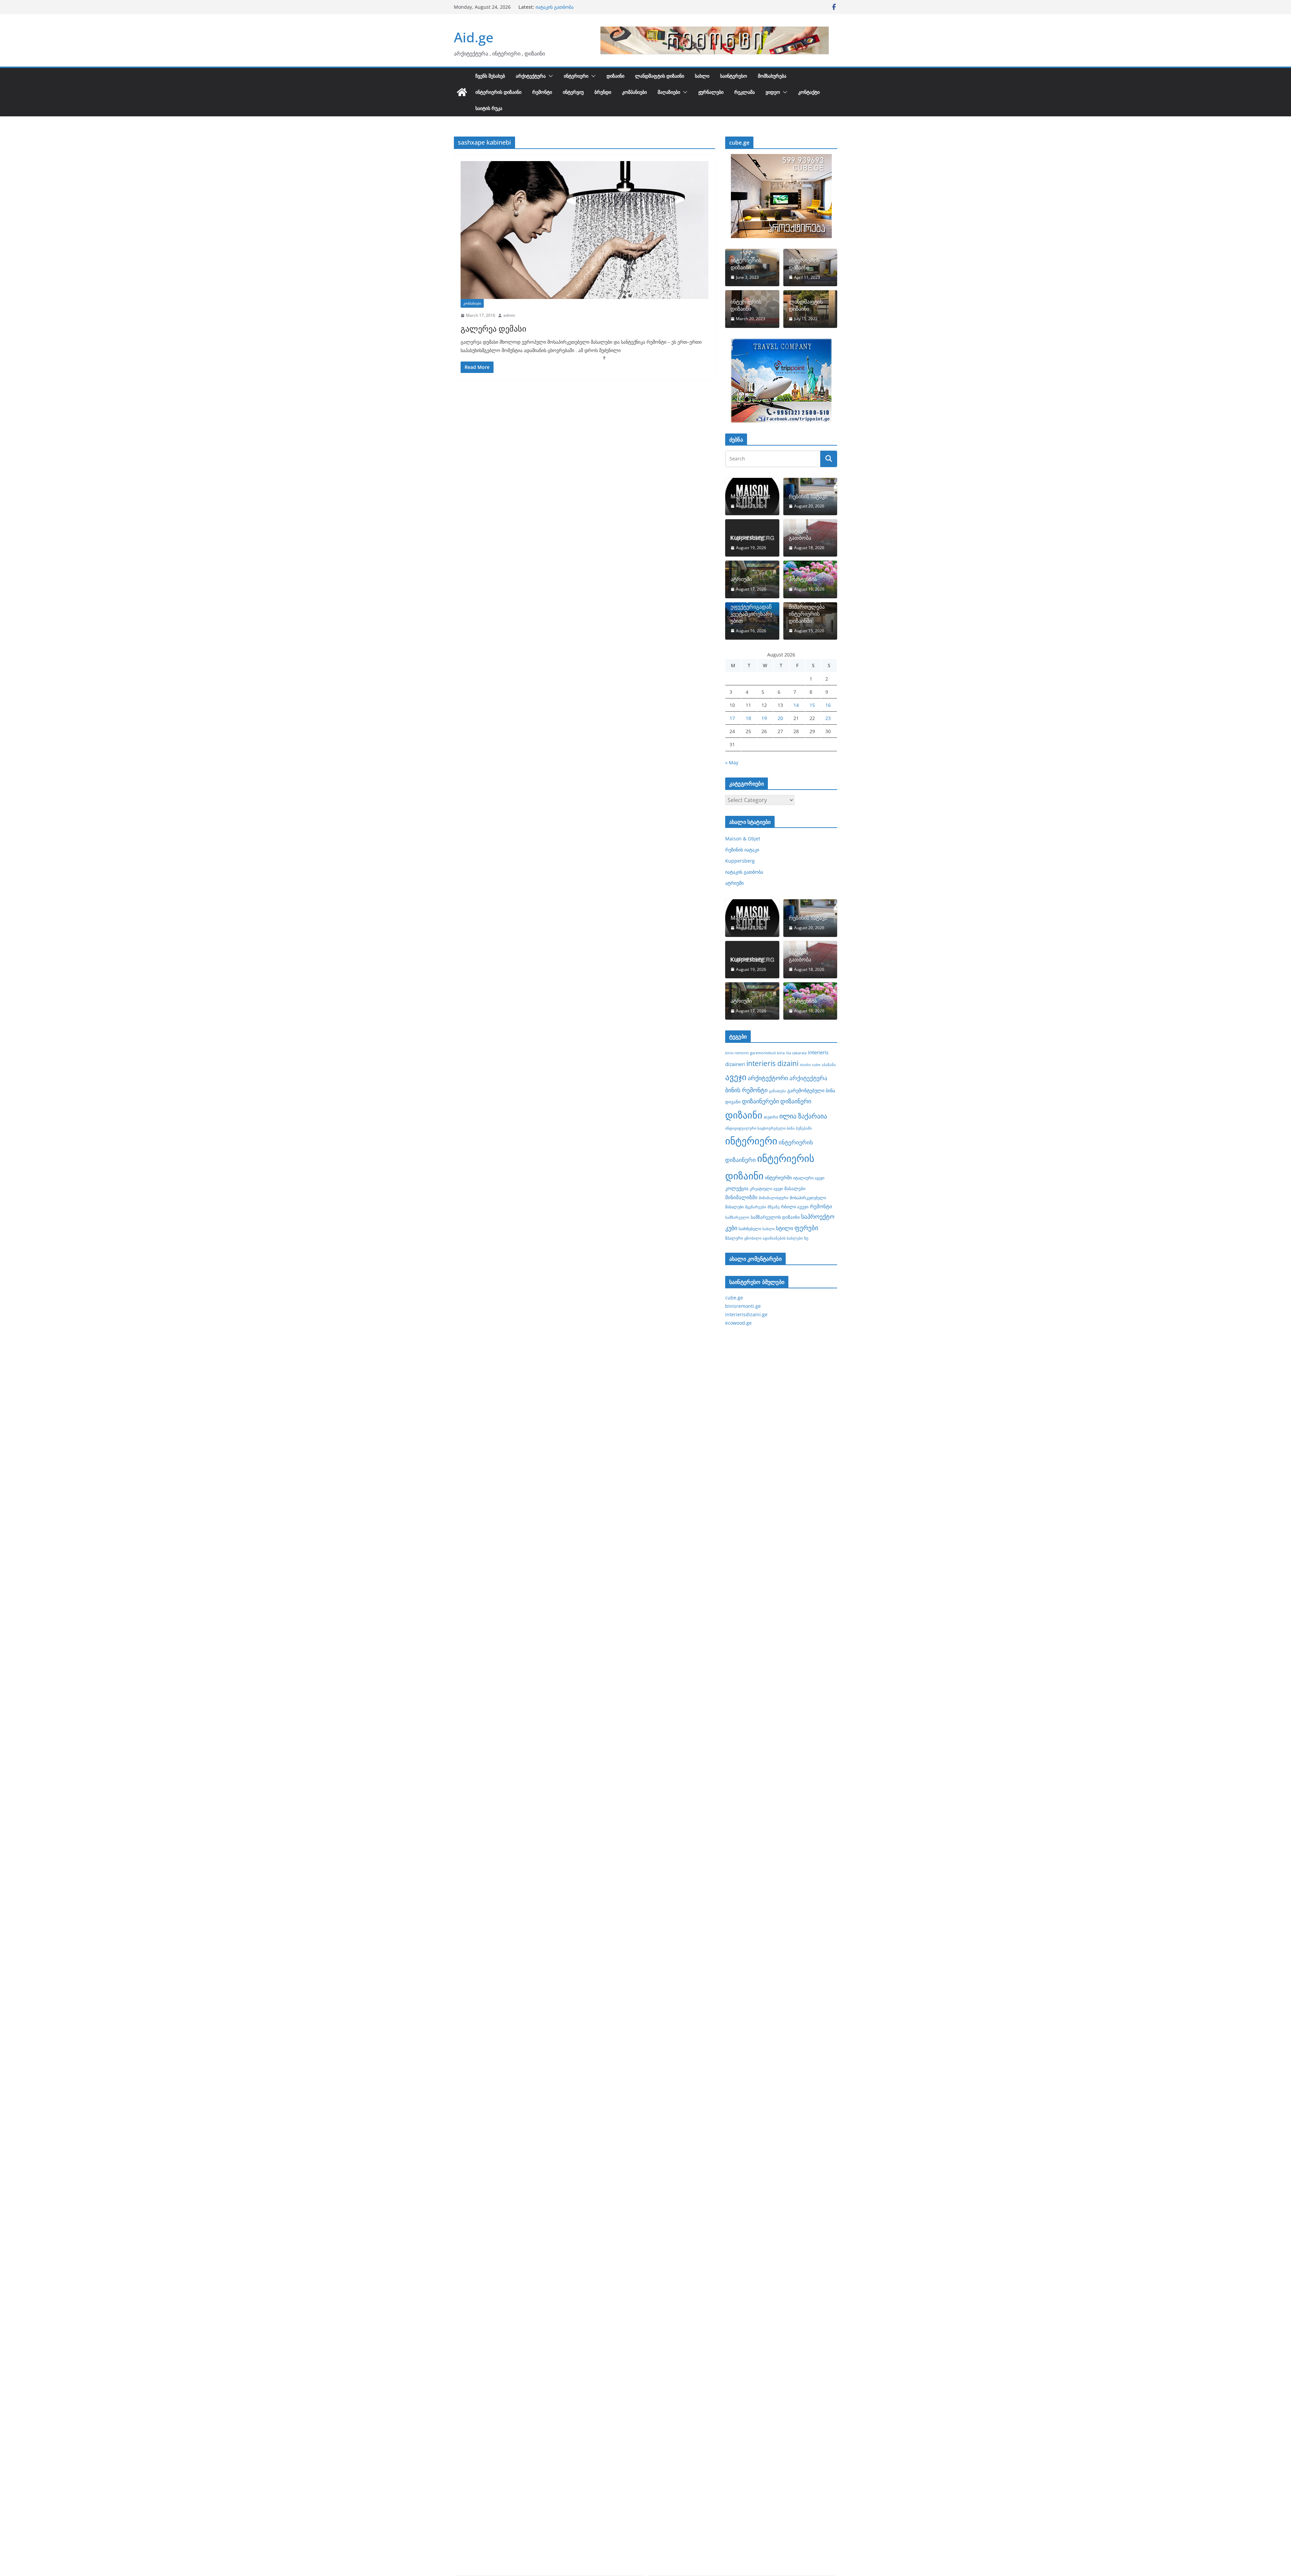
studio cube (810, 1065)
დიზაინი (615, 76)
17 (732, 718)
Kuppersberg (550, 7)
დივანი (733, 1102)
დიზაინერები (760, 1101)
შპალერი (734, 1238)
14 (796, 705)
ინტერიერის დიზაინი (498, 92)
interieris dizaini (772, 1063)
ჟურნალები (711, 92)
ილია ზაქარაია (803, 1116)
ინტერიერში (778, 1178)
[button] (549, 76)
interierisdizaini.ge (746, 1314)
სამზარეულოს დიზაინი (775, 1217)
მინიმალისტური (774, 1198)
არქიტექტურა (531, 76)
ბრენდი (603, 92)
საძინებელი (750, 1228)
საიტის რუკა (489, 108)
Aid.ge (474, 37)
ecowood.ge (738, 1323)
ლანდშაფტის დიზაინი (660, 76)
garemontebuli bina (767, 1053)
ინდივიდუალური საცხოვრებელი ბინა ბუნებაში (769, 1128)
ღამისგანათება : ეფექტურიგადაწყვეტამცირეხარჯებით (751, 610)
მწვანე (774, 1207)
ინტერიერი (576, 76)
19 (764, 718)
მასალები (795, 1188)
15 (812, 705)
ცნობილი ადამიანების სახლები (774, 1238)
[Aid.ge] (462, 92)
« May (732, 763)
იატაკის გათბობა (800, 534)
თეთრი (771, 1117)
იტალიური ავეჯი (809, 1178)
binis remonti (737, 1053)
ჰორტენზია (803, 579)
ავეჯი (736, 1077)
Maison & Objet (750, 497)
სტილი (785, 1228)
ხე (806, 1238)
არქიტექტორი (768, 1078)
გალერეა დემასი (493, 328)
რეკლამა (745, 92)
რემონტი (542, 92)
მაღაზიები (669, 92)
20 (780, 718)
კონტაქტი (809, 92)
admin (509, 315)
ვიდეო (773, 92)
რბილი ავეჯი (795, 1207)
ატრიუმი (741, 579)
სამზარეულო (737, 1217)
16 (828, 705)
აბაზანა (829, 1065)
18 (748, 718)
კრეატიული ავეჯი (766, 1188)
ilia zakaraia (796, 1053)
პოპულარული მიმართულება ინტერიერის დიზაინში (807, 610)
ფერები (806, 1228)
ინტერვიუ (573, 92)
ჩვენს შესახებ (490, 76)
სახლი (702, 76)
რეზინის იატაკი (808, 497)
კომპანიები (634, 92)
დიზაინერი (796, 1101)
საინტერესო (734, 76)
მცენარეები (756, 1207)
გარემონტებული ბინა (811, 1090)
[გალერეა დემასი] (584, 230)
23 (828, 718)
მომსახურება (772, 76)
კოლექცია (737, 1188)
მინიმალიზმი (741, 1197)
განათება (777, 1091)
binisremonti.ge (743, 1306)
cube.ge (734, 1298)
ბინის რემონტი (746, 1090)
